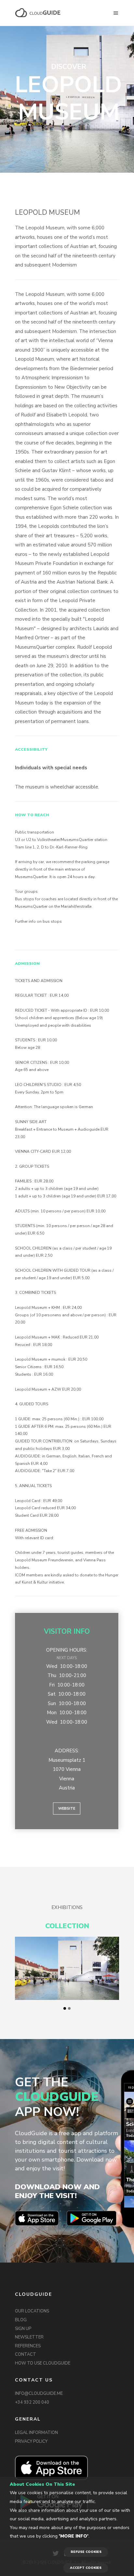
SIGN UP (23, 2329)
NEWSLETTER (29, 2337)
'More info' (74, 2536)
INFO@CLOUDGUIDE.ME (39, 2394)
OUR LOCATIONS (32, 2311)
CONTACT (26, 2354)
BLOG (21, 2320)
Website (67, 1809)
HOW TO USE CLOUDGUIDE (43, 2363)
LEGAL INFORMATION (36, 2433)
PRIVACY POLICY (31, 2441)
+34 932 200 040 (32, 2402)
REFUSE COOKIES (86, 2552)
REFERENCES (28, 2346)
